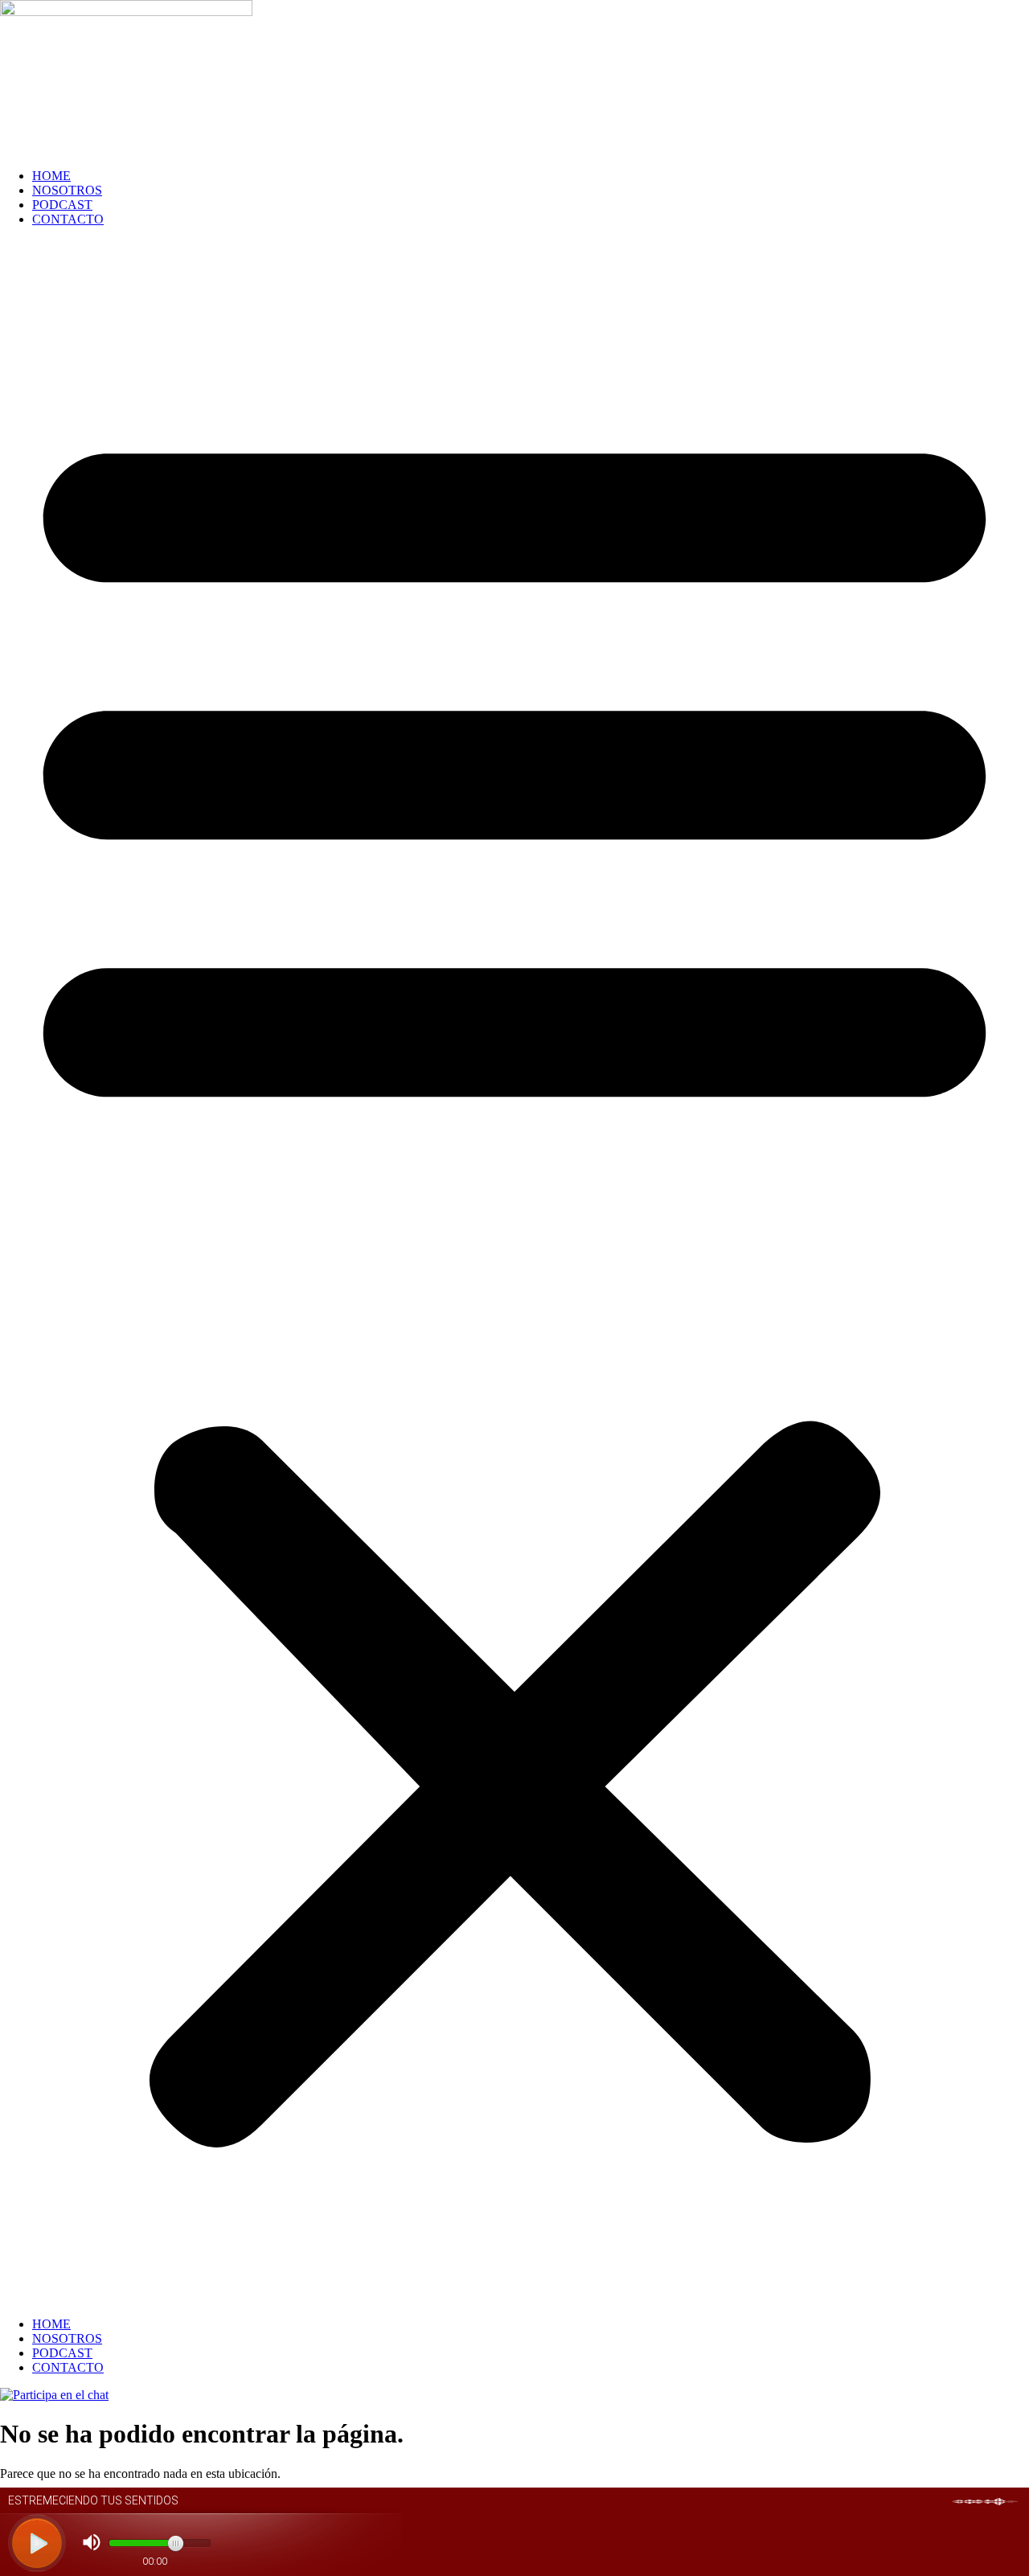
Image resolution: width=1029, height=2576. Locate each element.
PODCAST (62, 205)
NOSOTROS (67, 190)
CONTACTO (68, 219)
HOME (51, 176)
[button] (514, 1272)
